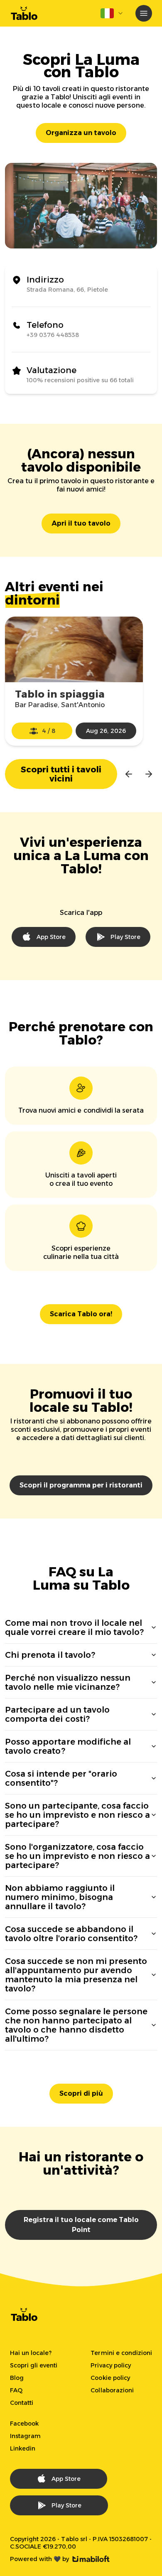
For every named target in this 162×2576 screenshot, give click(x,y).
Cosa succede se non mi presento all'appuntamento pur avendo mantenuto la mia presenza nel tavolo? (76, 1975)
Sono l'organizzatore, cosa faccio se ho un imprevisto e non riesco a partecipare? (77, 1856)
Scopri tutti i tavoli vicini (61, 774)
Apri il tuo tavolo (81, 523)
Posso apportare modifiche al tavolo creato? (68, 1746)
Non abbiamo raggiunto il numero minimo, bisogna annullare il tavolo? (60, 1897)
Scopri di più (81, 2093)
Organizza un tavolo (81, 133)
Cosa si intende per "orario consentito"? (61, 1778)
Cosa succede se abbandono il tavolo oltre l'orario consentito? (71, 1934)
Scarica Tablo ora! (81, 1314)
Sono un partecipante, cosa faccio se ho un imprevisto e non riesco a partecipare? (77, 1815)
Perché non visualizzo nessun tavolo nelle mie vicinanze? (68, 1682)
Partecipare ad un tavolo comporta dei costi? (57, 1714)
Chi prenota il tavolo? (50, 1655)
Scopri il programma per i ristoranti (81, 1485)
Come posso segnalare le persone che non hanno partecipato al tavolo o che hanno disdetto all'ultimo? (76, 2025)
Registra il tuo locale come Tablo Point (81, 2225)
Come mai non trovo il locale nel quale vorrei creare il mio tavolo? (74, 1627)
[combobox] (112, 13)
